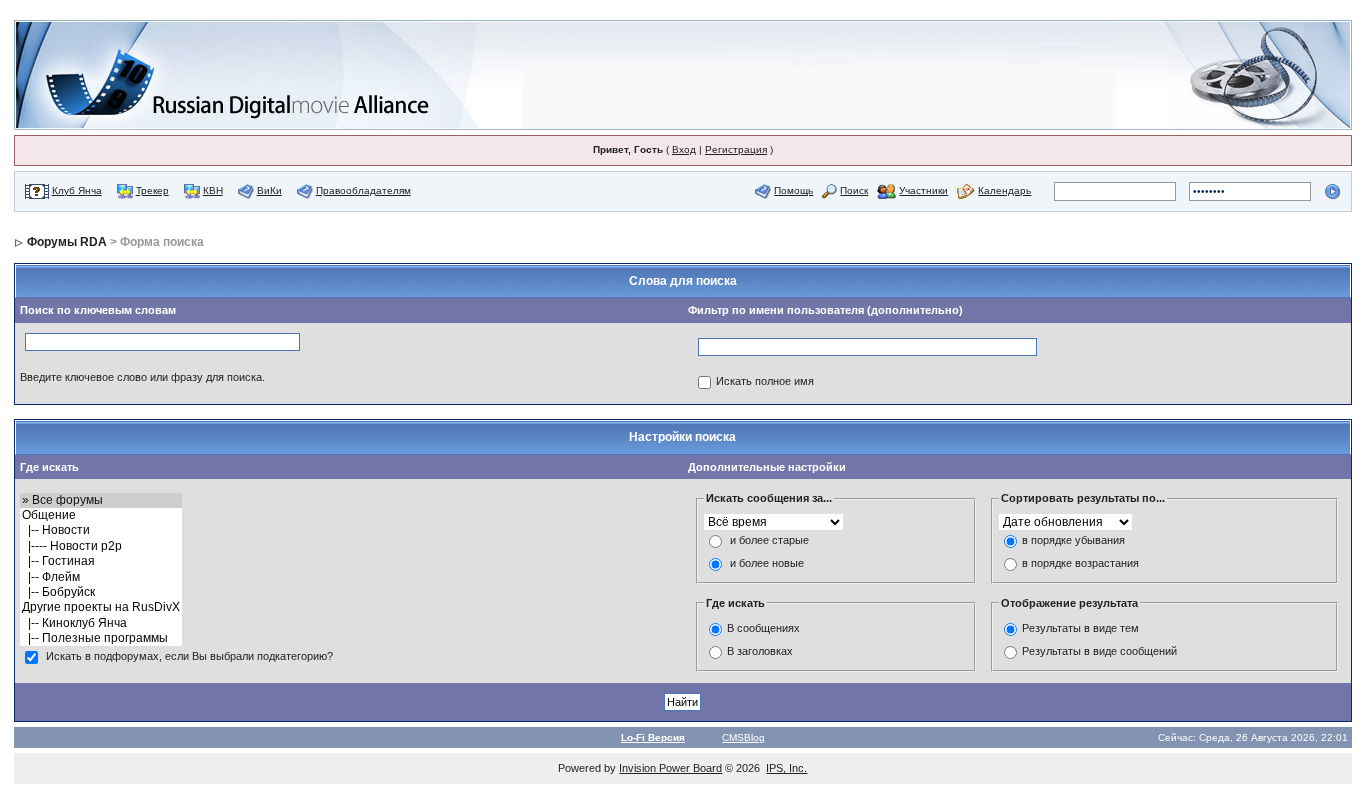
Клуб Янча (77, 190)
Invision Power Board (670, 768)
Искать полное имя (765, 381)
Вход (684, 149)
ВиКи (269, 190)
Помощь (793, 190)
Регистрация (736, 149)
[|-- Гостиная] (101, 561)
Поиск (854, 190)
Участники (923, 190)
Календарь (1004, 190)
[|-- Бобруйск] (101, 592)
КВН (213, 190)
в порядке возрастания (1080, 563)
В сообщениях (763, 628)
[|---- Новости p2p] (101, 546)
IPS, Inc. (786, 768)
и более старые (769, 540)
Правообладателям (363, 190)
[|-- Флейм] (101, 577)
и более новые (767, 563)
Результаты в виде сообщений (1099, 651)
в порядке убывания (1073, 540)
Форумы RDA (67, 242)
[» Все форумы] (101, 500)
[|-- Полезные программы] (101, 638)
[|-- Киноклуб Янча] (101, 623)
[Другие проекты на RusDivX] (101, 607)
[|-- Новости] (101, 530)
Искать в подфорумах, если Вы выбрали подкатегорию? (189, 657)
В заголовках (760, 651)
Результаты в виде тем (1080, 628)
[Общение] (101, 515)
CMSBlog (743, 737)
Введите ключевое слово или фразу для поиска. (142, 377)
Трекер (152, 190)
